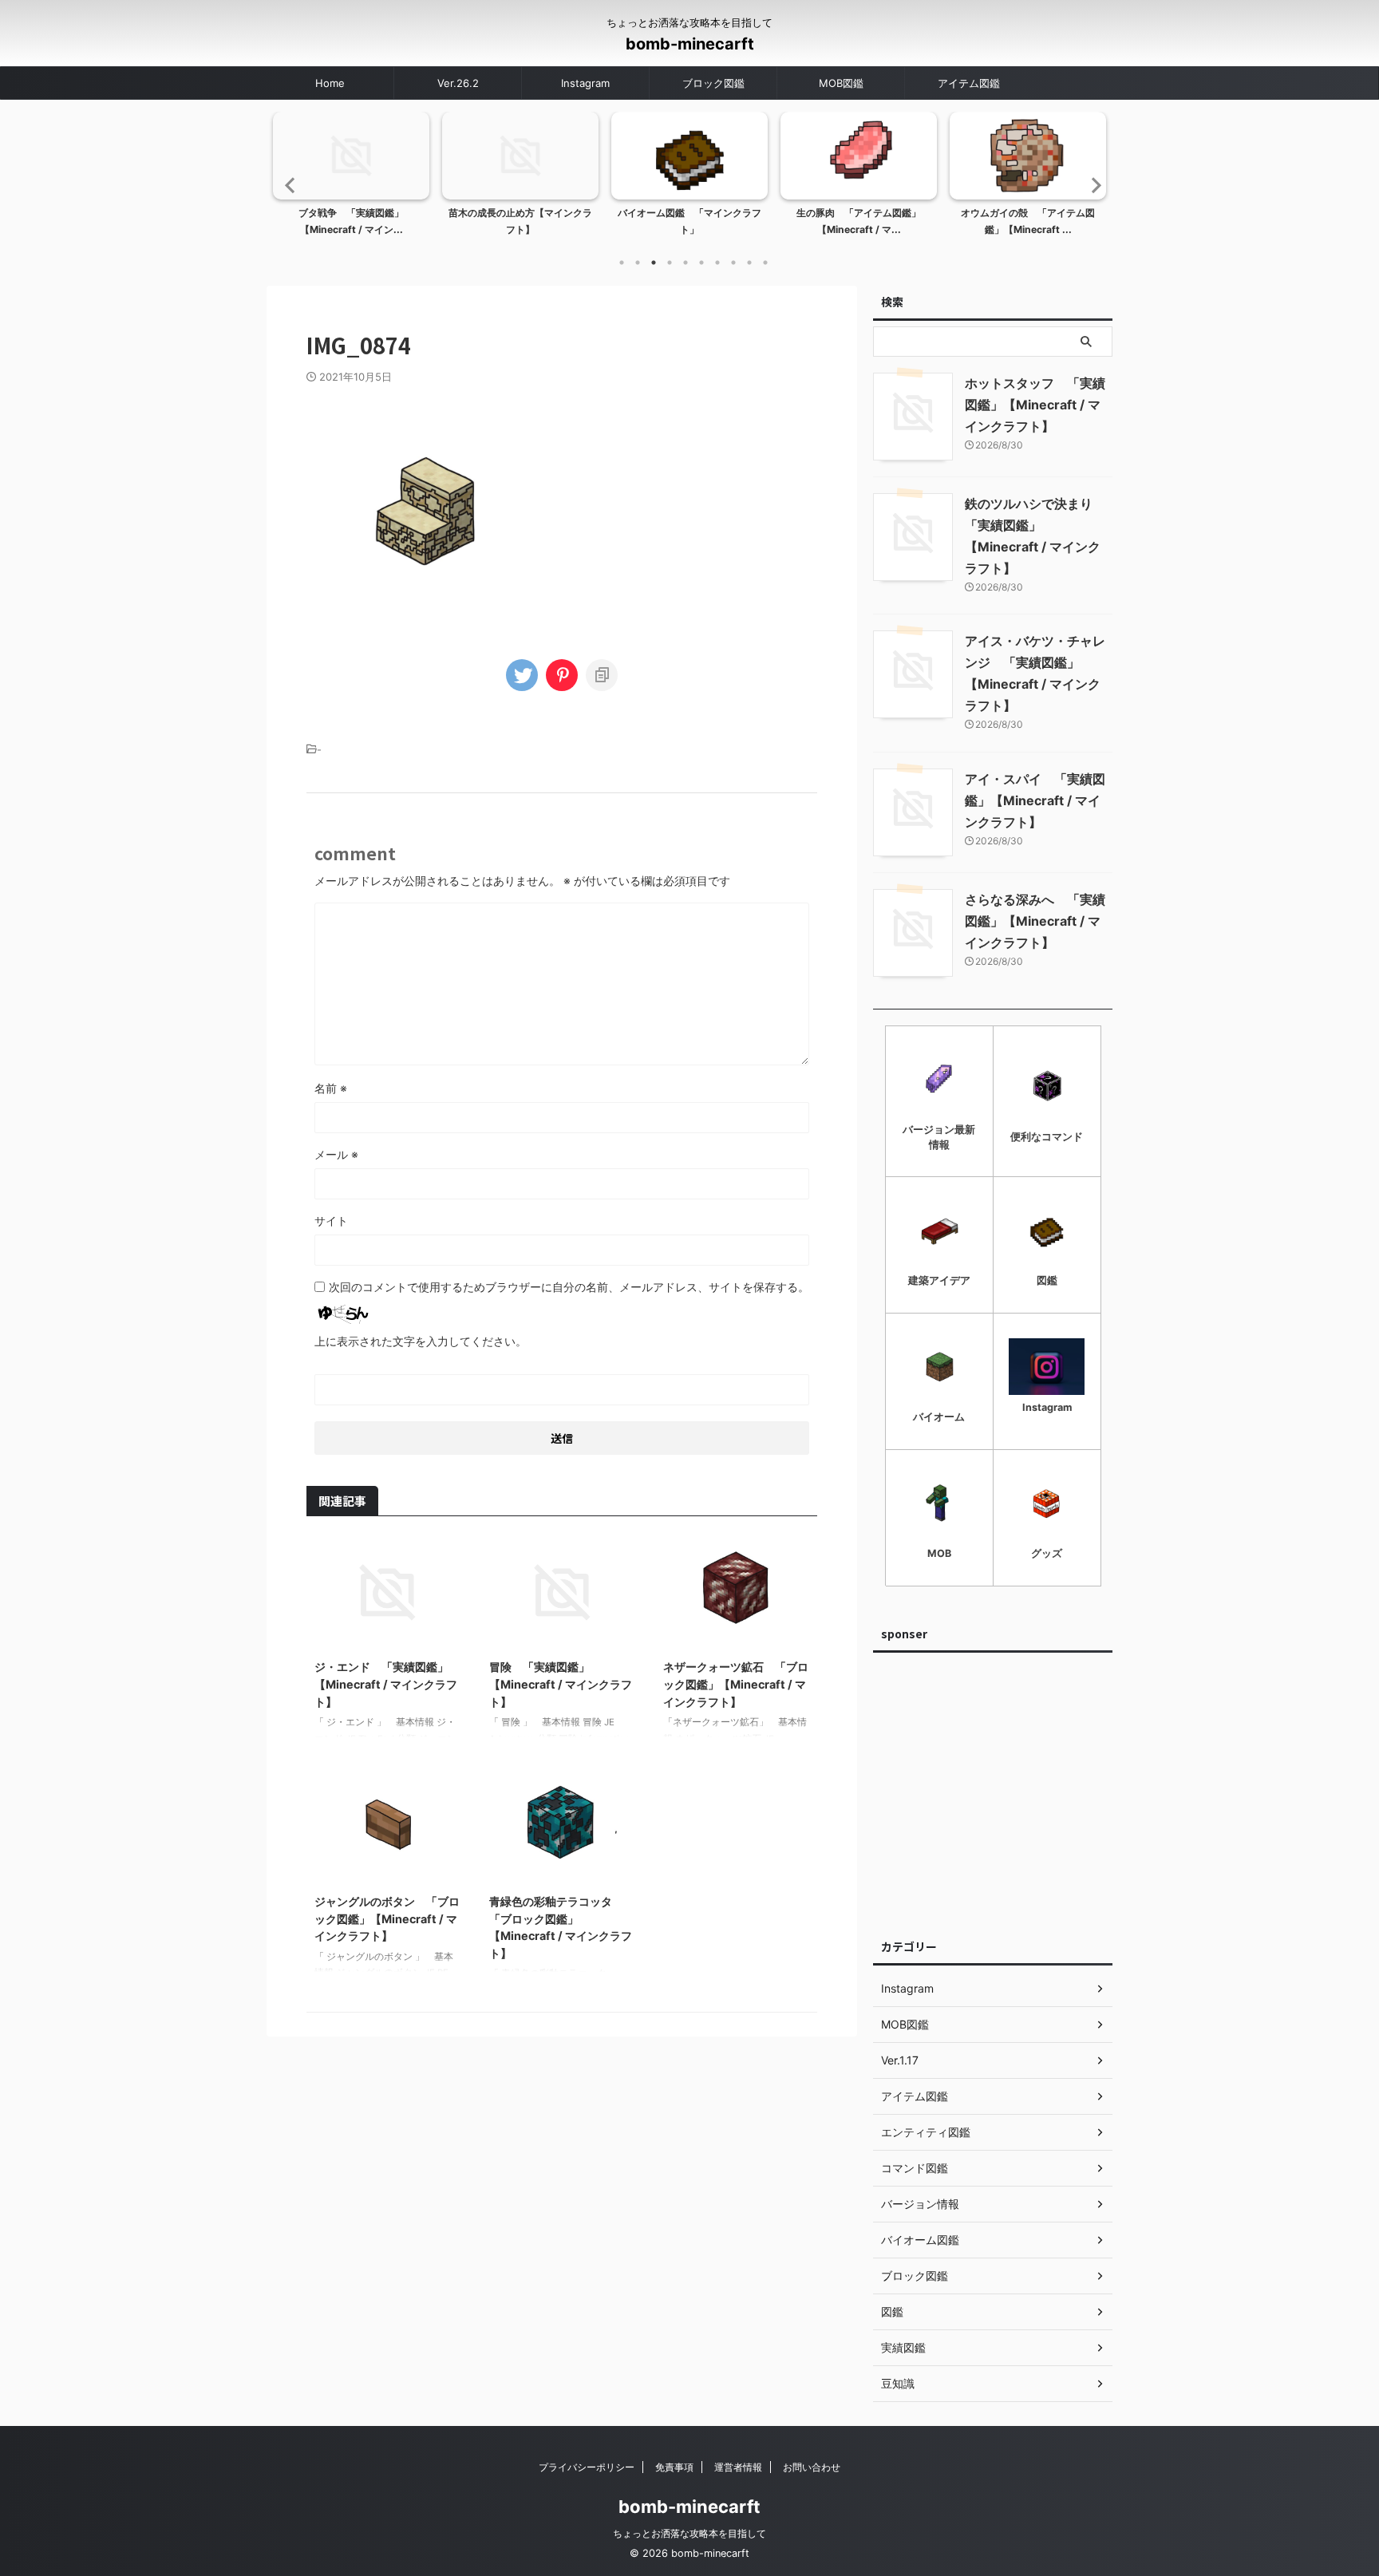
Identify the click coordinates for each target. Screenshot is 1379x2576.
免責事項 (674, 2467)
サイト (331, 1221)
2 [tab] (638, 263)
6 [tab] (701, 263)
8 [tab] (733, 263)
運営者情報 (738, 2467)
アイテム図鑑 (969, 83)
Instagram (585, 83)
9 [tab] (749, 263)
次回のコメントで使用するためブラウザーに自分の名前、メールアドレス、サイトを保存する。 (569, 1287)
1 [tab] (622, 263)
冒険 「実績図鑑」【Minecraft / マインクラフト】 (561, 1684)
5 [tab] (686, 263)
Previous (288, 185)
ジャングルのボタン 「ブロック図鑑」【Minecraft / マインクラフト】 (387, 1918)
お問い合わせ (812, 2467)
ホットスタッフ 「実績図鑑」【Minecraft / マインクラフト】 (1035, 405)
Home (330, 83)
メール (336, 1154)
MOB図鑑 (841, 83)
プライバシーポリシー (587, 2467)
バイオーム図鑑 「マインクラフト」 (689, 221)
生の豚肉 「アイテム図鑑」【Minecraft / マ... (859, 221)
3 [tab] (654, 263)
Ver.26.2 (458, 83)
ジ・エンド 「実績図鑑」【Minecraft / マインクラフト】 (386, 1684)
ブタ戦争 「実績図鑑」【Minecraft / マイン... (351, 221)
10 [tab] (765, 263)
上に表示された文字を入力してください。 (421, 1341)
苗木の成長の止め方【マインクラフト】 (520, 221)
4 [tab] (670, 263)
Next (1091, 185)
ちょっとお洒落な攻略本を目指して (689, 2533)
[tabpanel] (351, 179)
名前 (331, 1088)
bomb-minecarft (690, 44)
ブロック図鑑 (713, 83)
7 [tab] (717, 263)
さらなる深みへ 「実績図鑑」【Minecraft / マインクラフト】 (1035, 921)
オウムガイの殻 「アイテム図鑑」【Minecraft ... (1028, 221)
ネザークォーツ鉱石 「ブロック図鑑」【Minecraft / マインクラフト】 (736, 1684)
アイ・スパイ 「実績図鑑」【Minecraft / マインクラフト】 (1035, 800)
